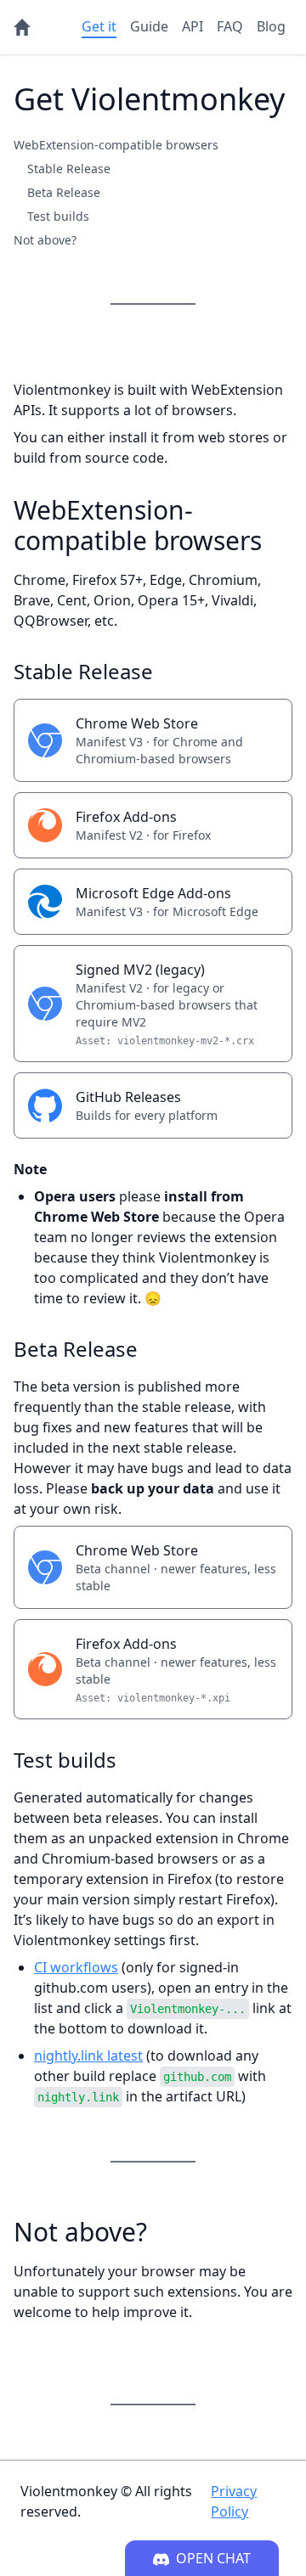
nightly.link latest (88, 2056)
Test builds (58, 216)
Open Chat (213, 2558)
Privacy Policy (234, 2501)
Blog (271, 26)
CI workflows (76, 1967)
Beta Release (64, 192)
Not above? (45, 240)
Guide (149, 26)
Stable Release (69, 169)
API (193, 26)
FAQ (230, 26)
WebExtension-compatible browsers (116, 145)
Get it (99, 26)
